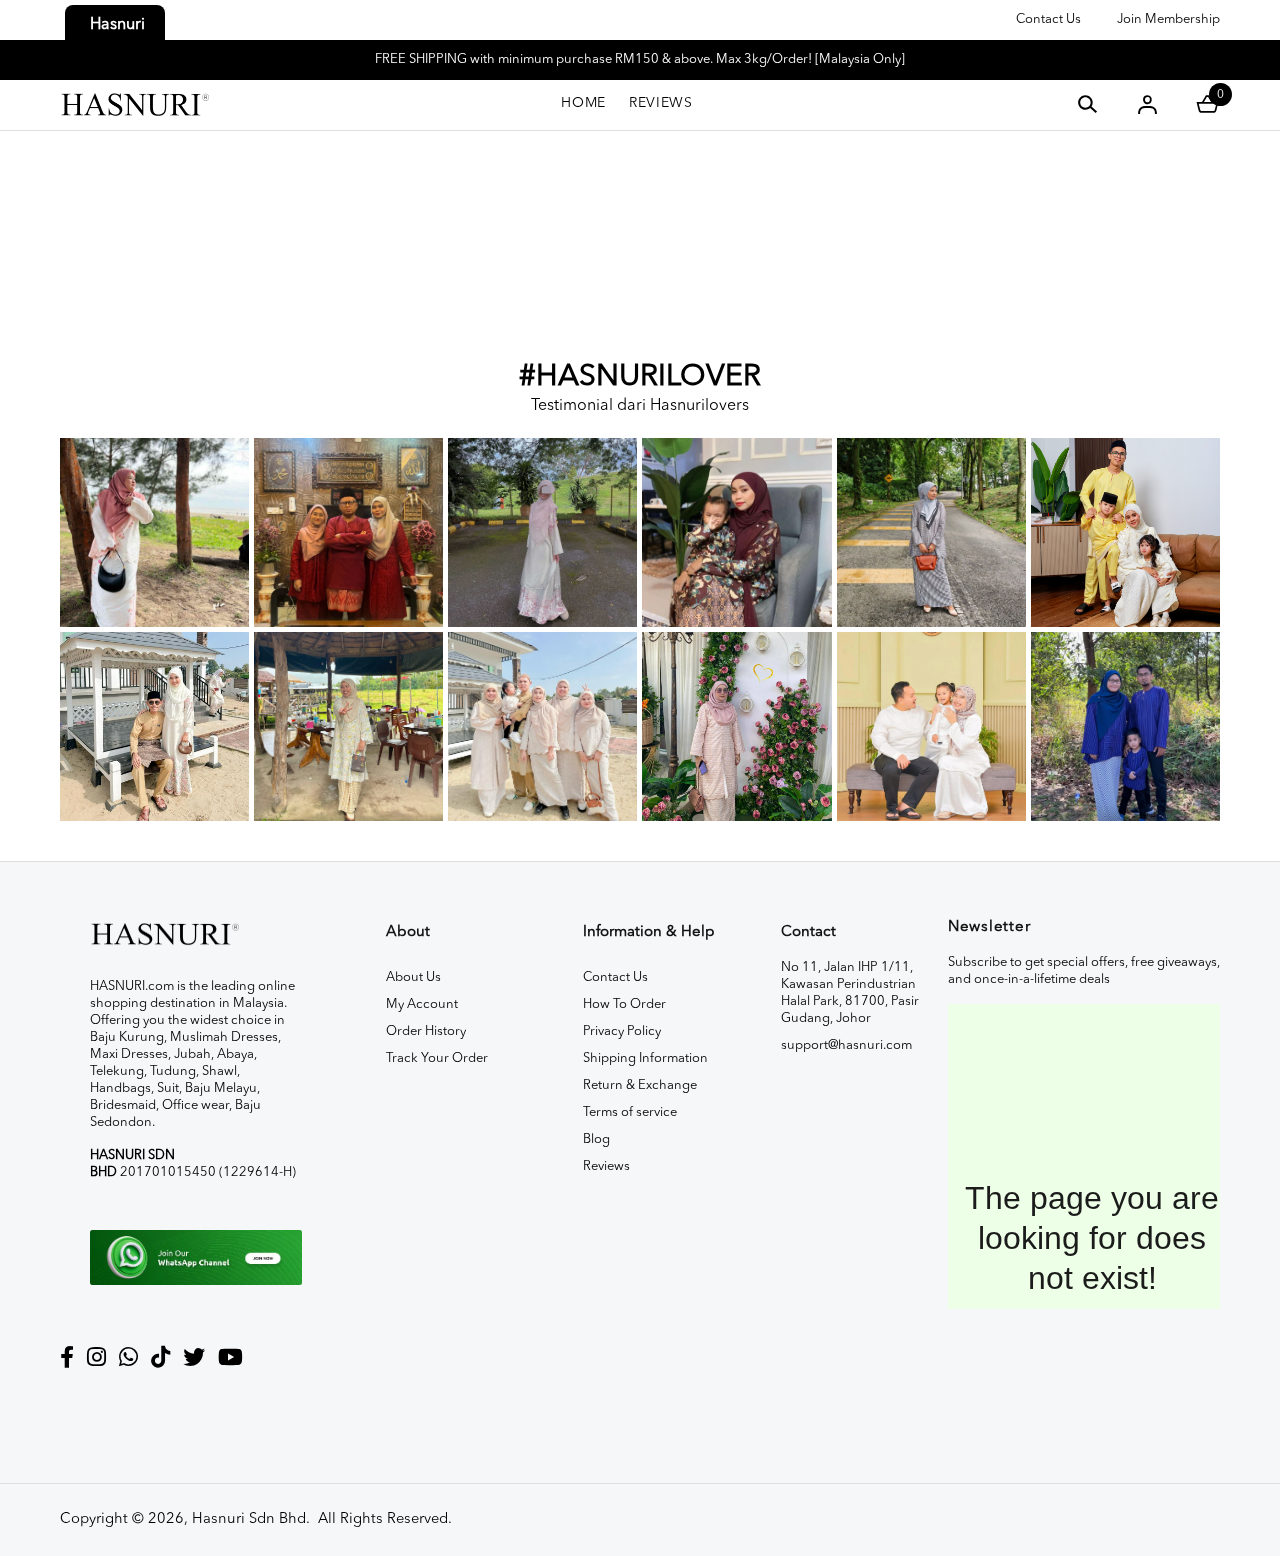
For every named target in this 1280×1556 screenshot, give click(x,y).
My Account (422, 1004)
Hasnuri (117, 25)
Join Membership (1168, 19)
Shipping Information (645, 1058)
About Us (413, 977)
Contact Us (1048, 19)
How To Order (624, 1004)
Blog (596, 1139)
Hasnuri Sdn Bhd (249, 1519)
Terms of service (630, 1112)
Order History (426, 1031)
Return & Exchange (640, 1085)
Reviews (606, 1166)
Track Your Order (437, 1058)
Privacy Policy (622, 1031)
